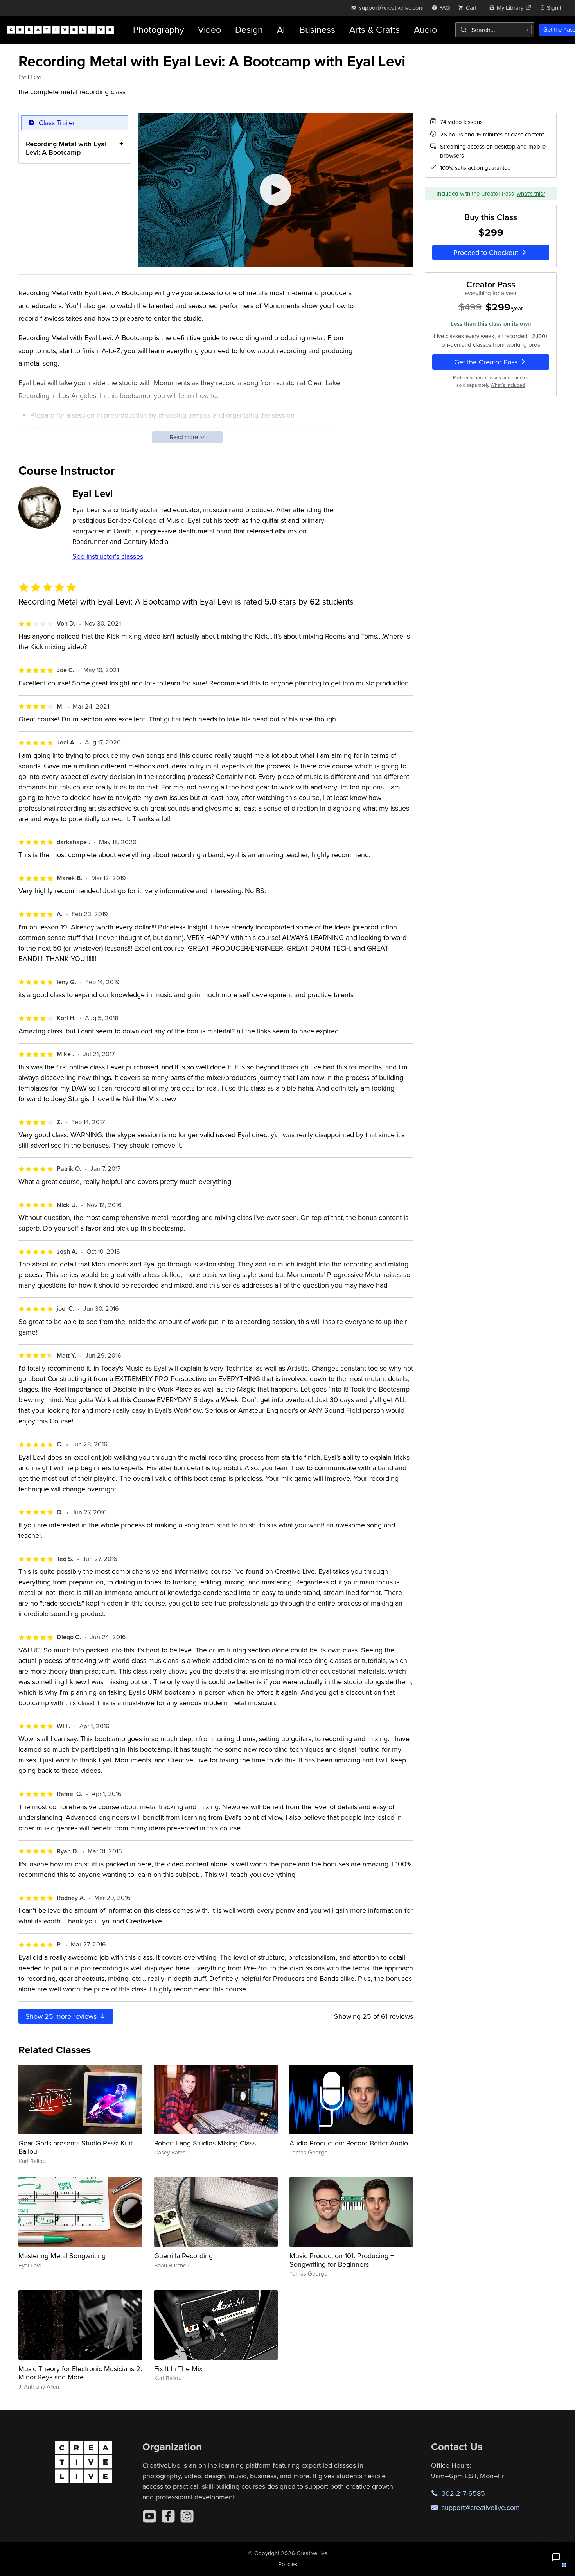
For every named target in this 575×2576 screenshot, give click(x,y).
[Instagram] (187, 2516)
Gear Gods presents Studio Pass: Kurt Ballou (76, 2147)
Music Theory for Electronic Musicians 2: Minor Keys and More (80, 2373)
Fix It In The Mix (178, 2369)
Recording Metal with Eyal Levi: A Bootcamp (66, 148)
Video (209, 30)
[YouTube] (149, 2516)
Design (249, 30)
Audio (425, 30)
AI (281, 30)
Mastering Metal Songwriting (62, 2256)
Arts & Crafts (375, 30)
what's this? (531, 193)
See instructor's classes (108, 556)
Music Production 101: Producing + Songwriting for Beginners (342, 2260)
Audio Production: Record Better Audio (349, 2143)
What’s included (508, 385)
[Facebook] (168, 2516)
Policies (288, 2564)
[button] (556, 2557)
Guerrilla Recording (183, 2256)
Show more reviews (62, 2016)
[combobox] (495, 30)
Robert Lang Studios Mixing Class (205, 2143)
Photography (158, 30)
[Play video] (276, 190)
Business (317, 30)
